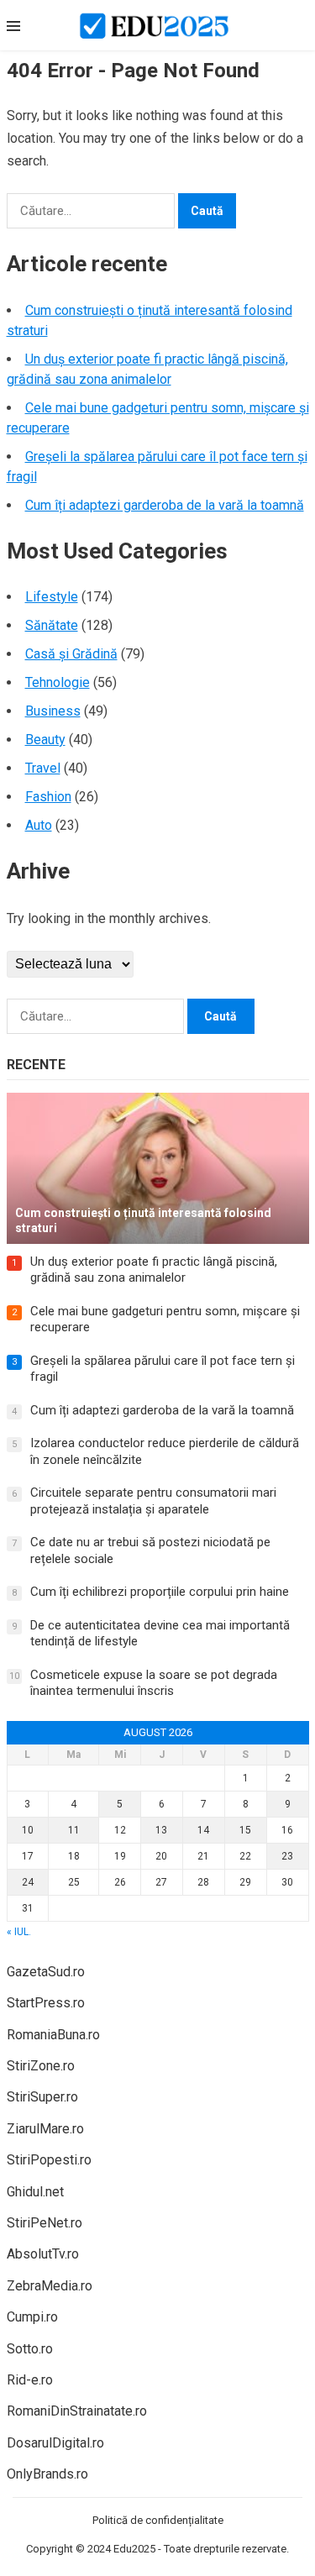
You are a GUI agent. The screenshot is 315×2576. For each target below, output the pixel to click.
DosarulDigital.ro (55, 2443)
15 (245, 1830)
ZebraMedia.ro (50, 2286)
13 (161, 1830)
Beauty (45, 740)
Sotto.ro (30, 2349)
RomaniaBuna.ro (53, 2035)
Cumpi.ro (32, 2317)
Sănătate (52, 625)
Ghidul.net (35, 2192)
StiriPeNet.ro (45, 2223)
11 (74, 1830)
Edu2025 (134, 2549)
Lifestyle (52, 597)
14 (203, 1830)
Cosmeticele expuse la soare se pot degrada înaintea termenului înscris (154, 1683)
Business (53, 711)
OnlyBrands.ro (47, 2474)
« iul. (19, 1932)
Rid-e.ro (30, 2380)
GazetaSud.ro (46, 1972)
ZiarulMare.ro (45, 2129)
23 (287, 1856)
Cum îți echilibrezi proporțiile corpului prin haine (160, 1592)
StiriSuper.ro (42, 2097)
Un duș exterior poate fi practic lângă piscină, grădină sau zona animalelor (154, 1270)
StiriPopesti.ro (49, 2160)
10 (28, 1830)
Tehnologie (58, 682)
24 (28, 1882)
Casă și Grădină (71, 654)
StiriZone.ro (41, 2066)
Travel (43, 768)
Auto (39, 825)
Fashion (48, 797)
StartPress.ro (46, 2003)
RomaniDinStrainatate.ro (77, 2411)
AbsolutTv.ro (43, 2254)
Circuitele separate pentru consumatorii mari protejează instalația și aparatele (153, 1501)
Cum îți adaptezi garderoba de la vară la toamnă (165, 505)
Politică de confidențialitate (158, 2520)
